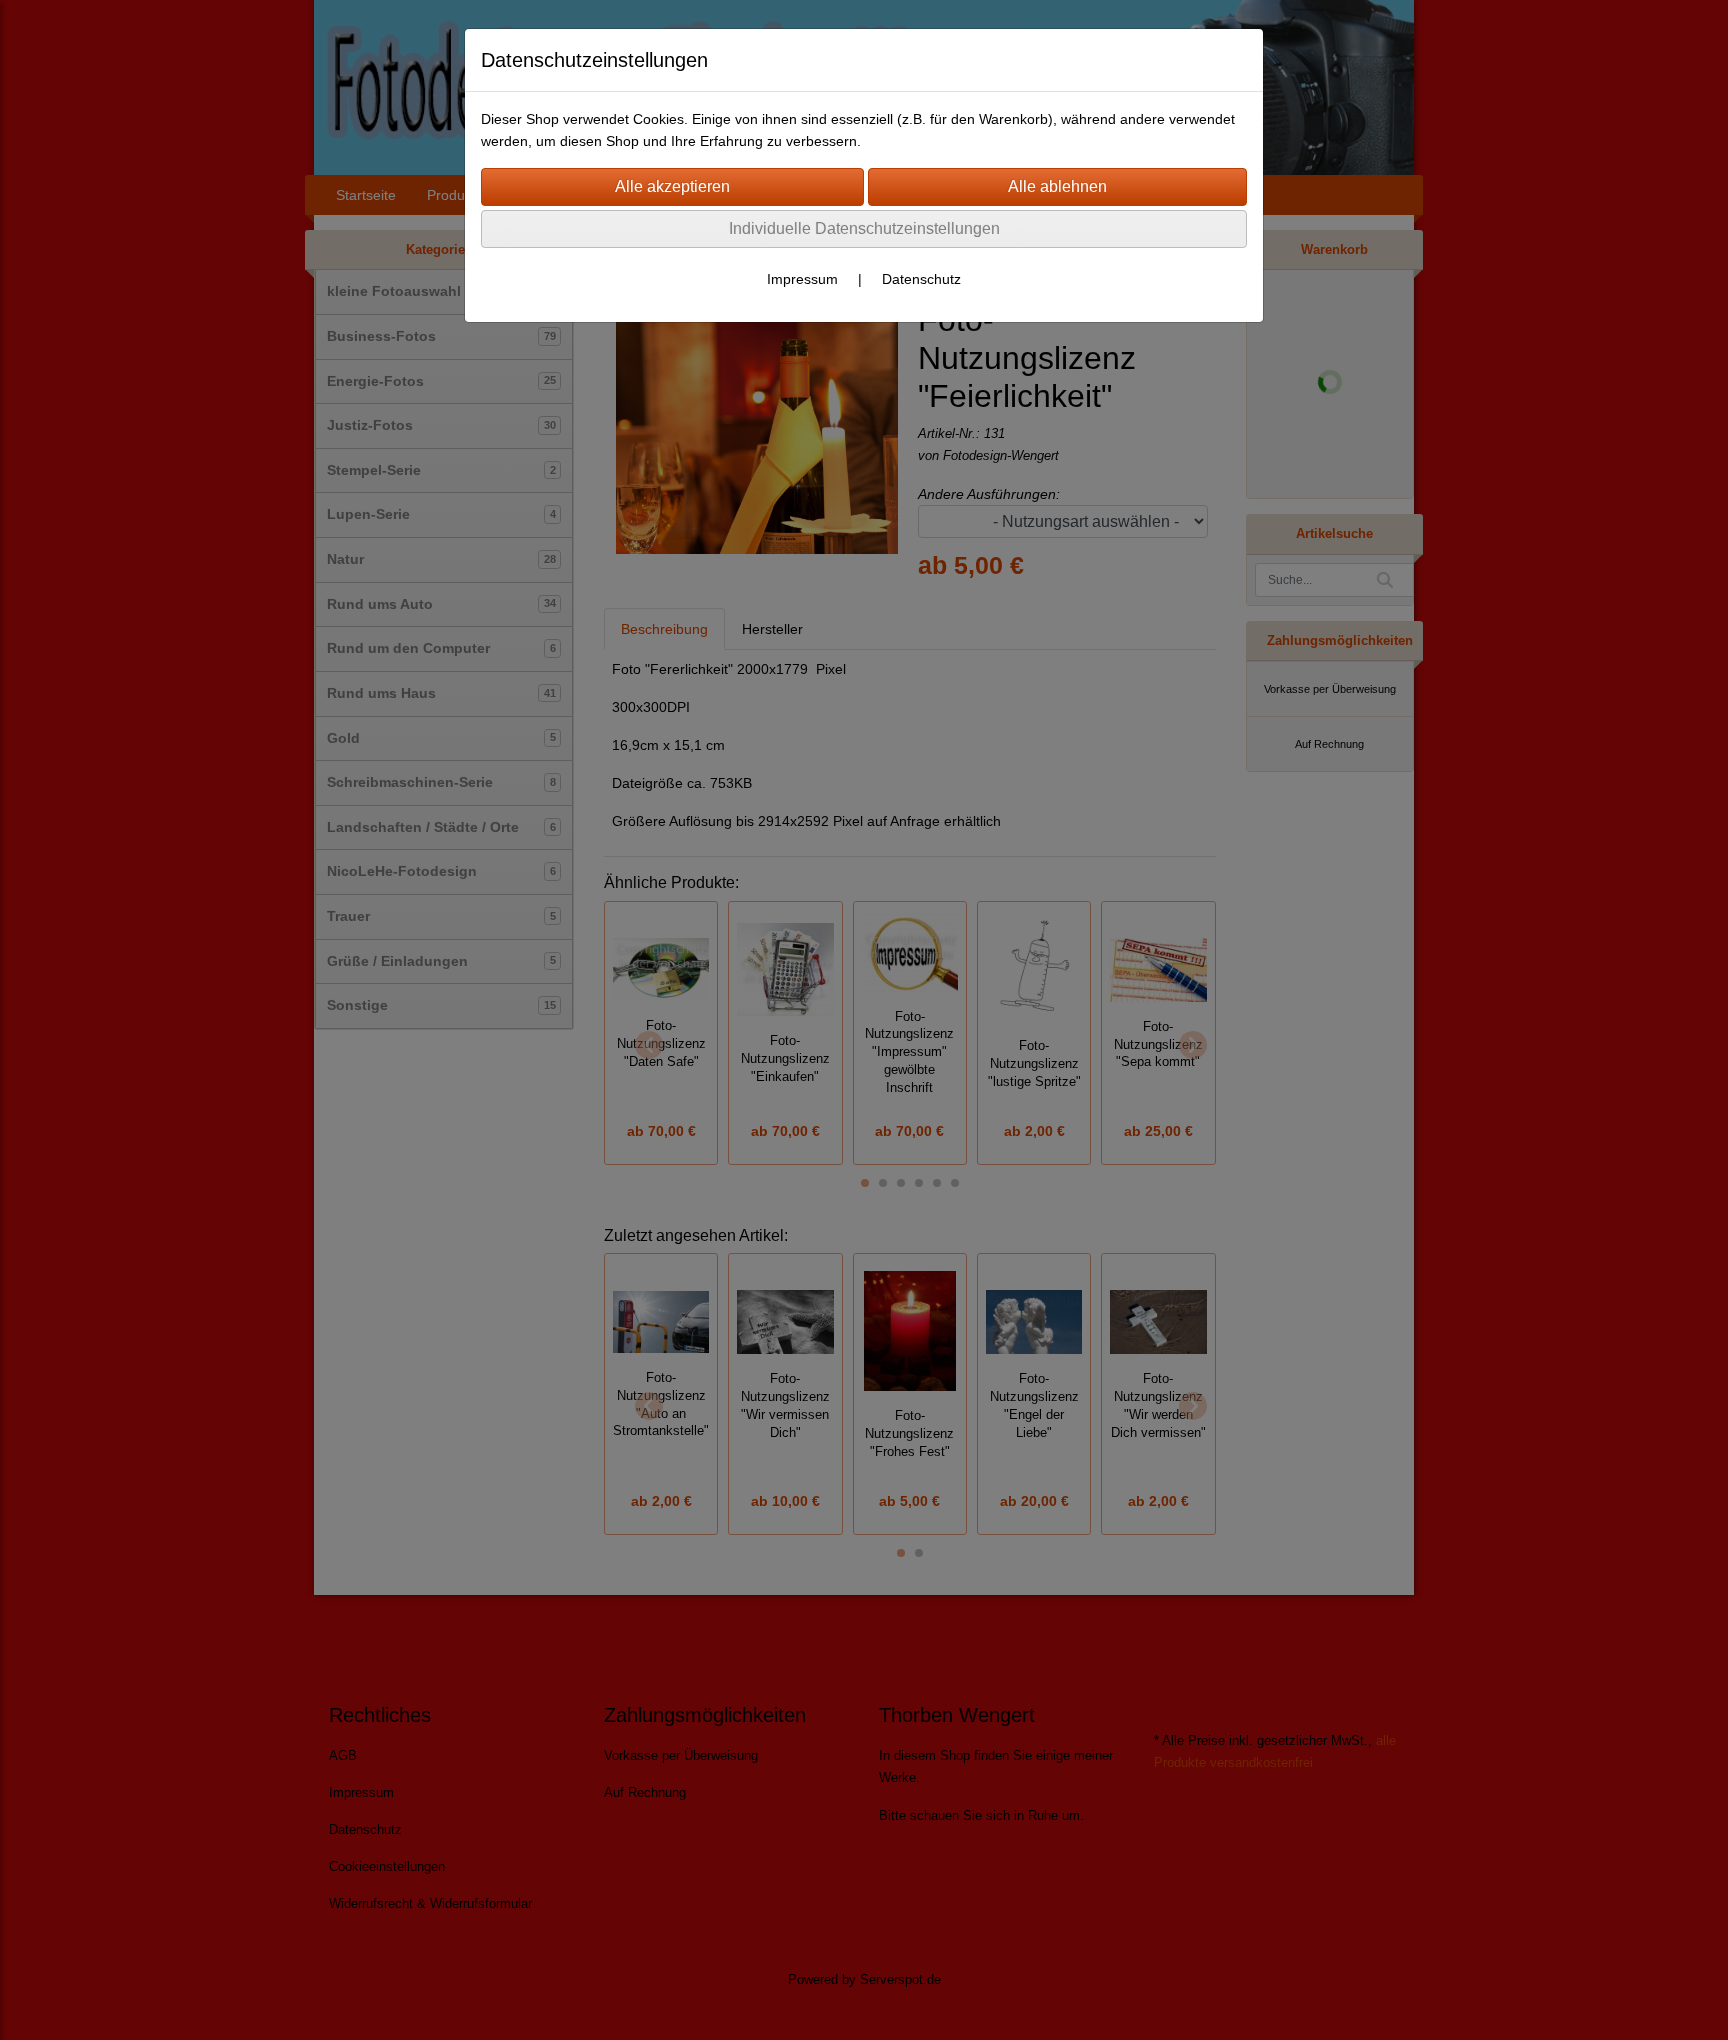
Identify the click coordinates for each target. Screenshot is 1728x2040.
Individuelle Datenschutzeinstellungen (864, 228)
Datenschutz (921, 279)
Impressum (802, 279)
